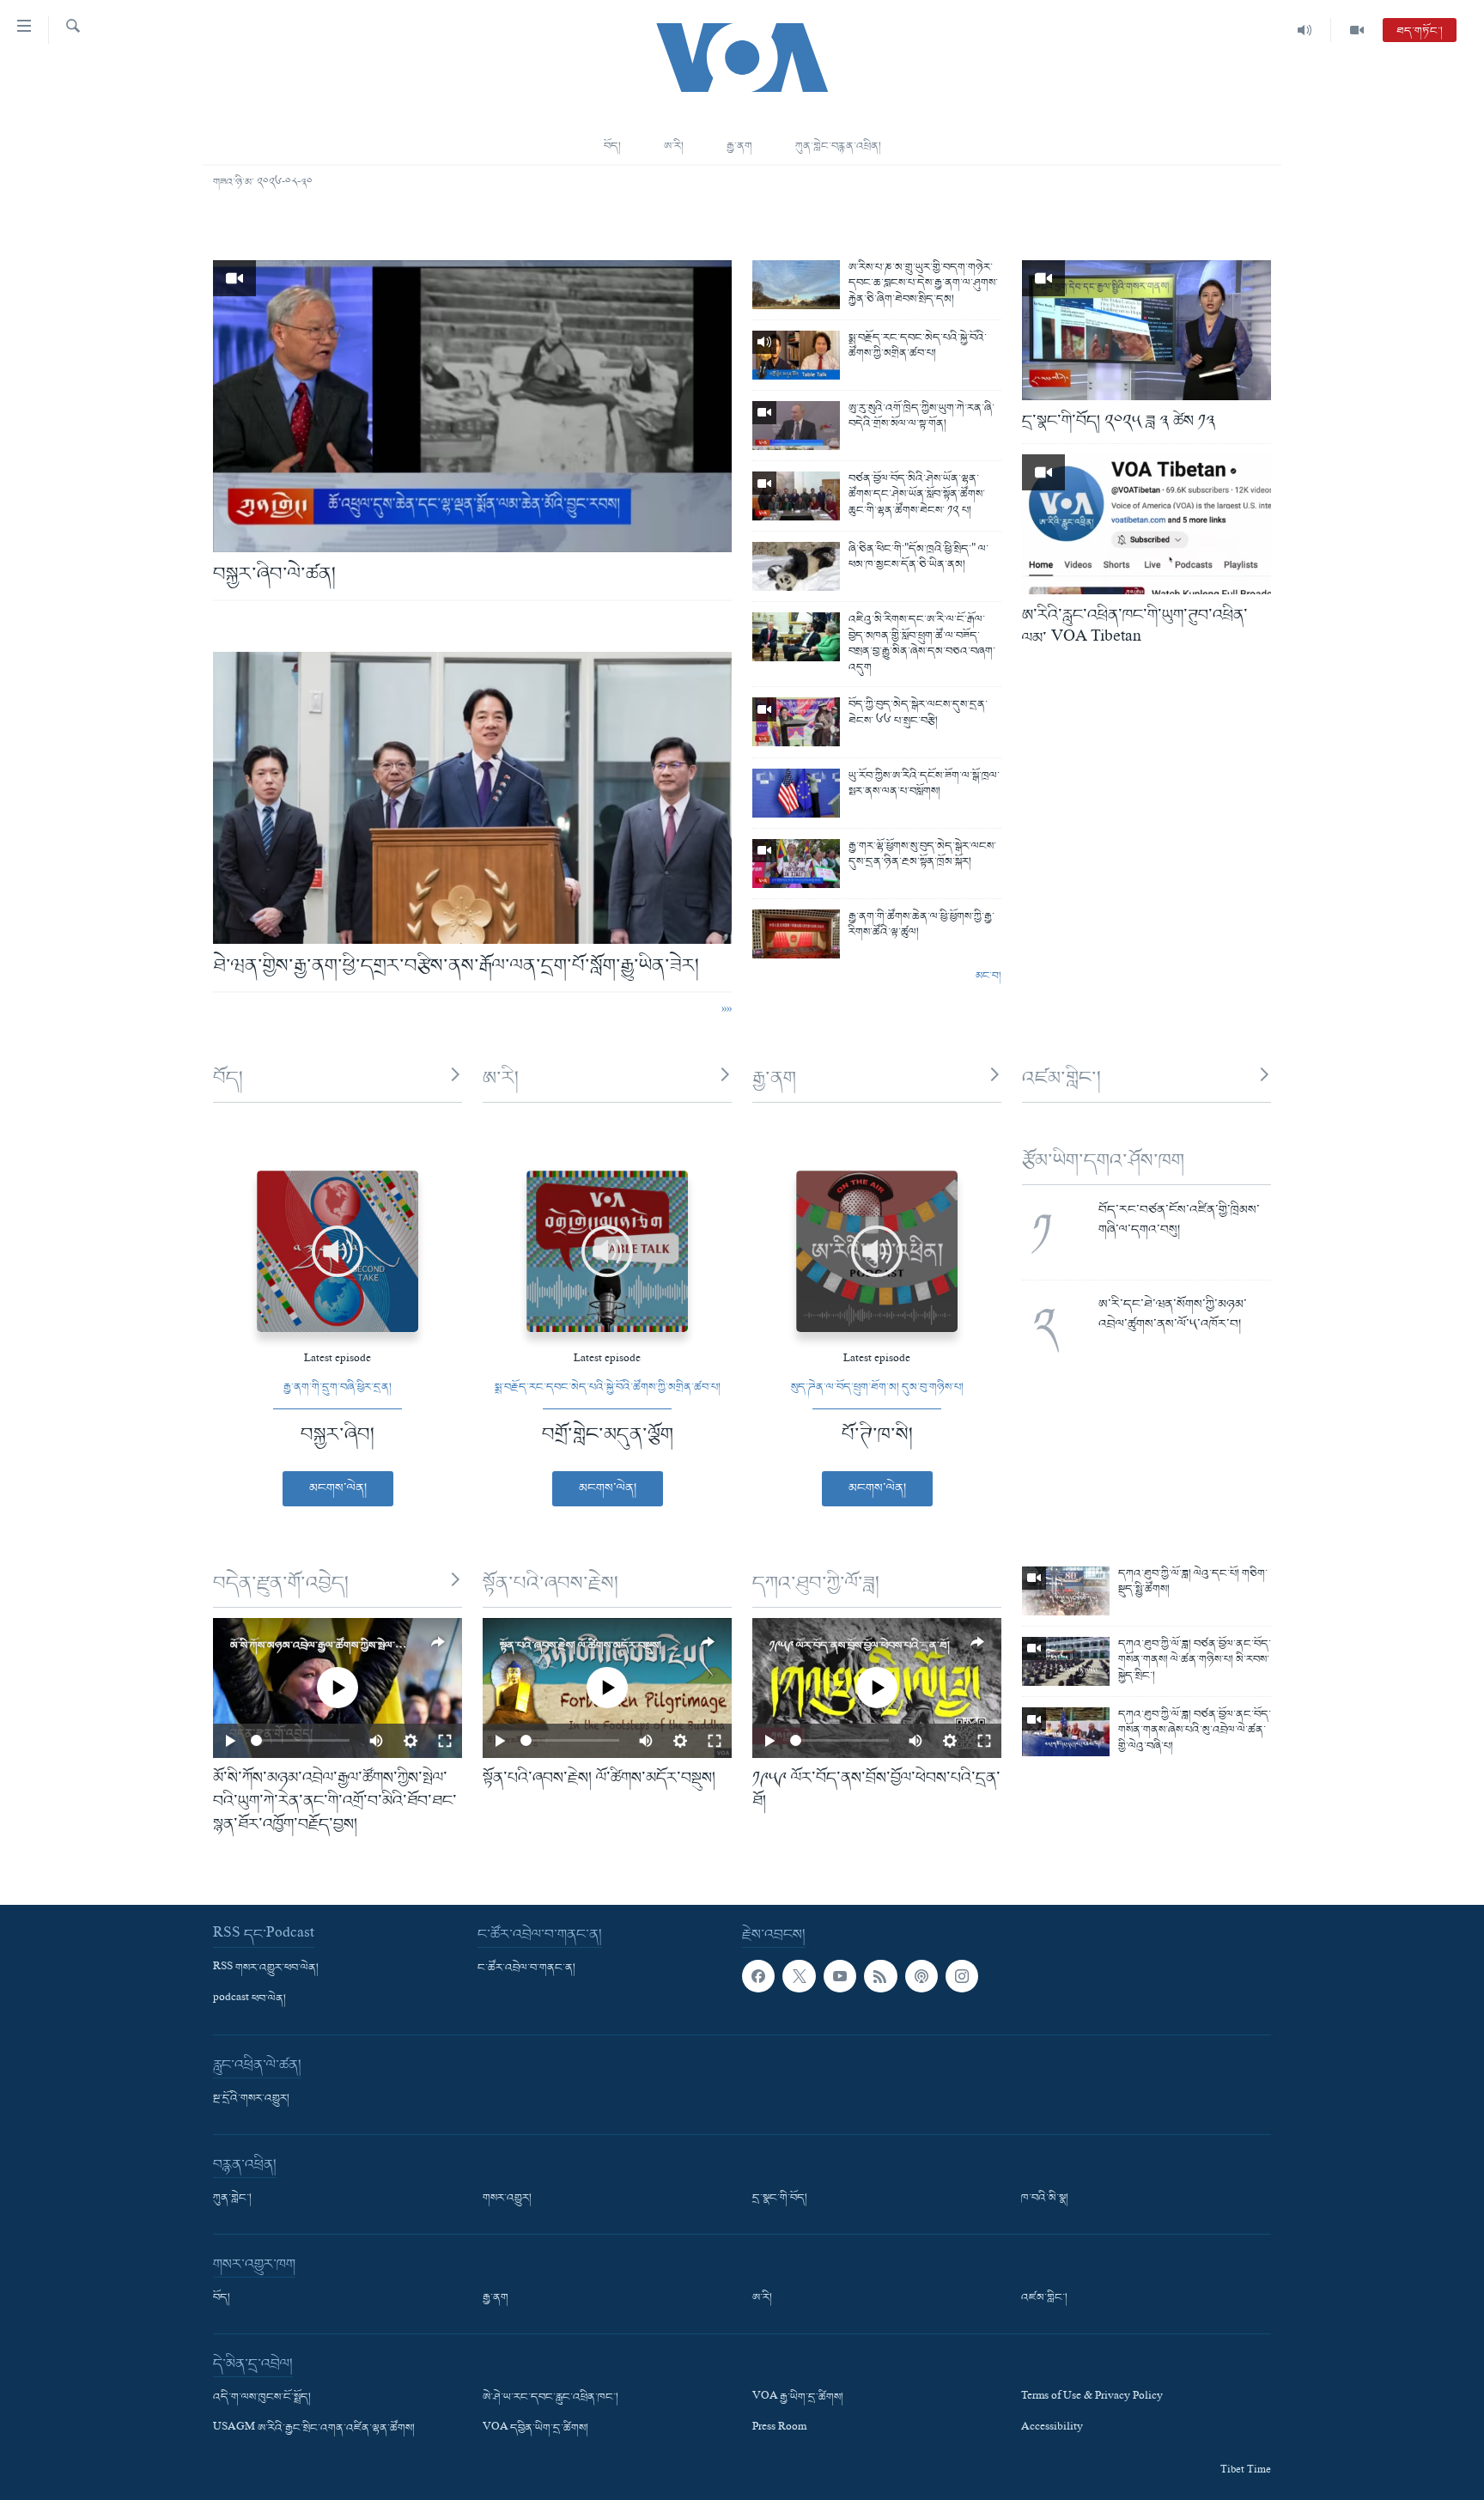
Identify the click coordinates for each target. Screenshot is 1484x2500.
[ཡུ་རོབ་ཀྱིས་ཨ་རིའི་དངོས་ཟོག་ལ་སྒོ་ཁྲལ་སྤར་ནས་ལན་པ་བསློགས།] (796, 793)
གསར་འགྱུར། (507, 2199)
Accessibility (1052, 2429)
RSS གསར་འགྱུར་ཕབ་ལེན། (266, 1968)
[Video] (1357, 30)
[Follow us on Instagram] (962, 1976)
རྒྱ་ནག (739, 146)
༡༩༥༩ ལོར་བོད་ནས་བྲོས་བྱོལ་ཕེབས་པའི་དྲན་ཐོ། (860, 1646)
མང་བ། (988, 976)
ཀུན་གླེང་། (232, 2199)
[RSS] (880, 1976)
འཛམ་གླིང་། (1061, 1079)
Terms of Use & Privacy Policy (1092, 2398)
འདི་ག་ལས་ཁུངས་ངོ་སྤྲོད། (262, 2398)
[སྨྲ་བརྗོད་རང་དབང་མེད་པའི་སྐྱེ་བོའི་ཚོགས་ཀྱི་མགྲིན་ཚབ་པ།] (796, 355)
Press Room (779, 2429)
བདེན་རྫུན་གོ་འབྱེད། (281, 1584)
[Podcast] (921, 1976)
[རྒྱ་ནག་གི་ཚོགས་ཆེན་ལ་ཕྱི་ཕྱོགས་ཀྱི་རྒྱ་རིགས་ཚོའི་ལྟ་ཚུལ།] (796, 934)
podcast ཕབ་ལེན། (249, 1999)
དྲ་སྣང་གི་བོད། (780, 2199)
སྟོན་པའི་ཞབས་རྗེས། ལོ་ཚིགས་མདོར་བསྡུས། (581, 1646)
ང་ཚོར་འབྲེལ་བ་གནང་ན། (526, 1968)
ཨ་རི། (674, 146)
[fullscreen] (445, 1741)
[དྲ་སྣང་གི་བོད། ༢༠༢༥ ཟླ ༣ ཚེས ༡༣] (1146, 330)
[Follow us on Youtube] (840, 1976)
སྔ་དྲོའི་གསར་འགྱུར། (251, 2099)
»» (727, 1011)
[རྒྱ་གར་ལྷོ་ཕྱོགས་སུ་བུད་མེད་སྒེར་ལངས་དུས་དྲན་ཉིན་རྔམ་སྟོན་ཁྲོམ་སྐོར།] (796, 864)
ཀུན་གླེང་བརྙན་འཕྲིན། (838, 146)
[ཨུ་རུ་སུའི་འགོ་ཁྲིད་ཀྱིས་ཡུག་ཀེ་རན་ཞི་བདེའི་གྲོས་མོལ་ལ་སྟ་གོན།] (796, 426)
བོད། (612, 146)
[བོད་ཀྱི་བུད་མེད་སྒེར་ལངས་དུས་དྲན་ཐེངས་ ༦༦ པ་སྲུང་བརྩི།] (796, 722)
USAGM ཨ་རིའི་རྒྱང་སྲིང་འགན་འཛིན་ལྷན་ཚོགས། (314, 2429)
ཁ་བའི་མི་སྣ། (1045, 2199)
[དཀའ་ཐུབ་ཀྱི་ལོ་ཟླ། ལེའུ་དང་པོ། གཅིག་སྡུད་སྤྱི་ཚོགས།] (1066, 1591)
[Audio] (1305, 30)
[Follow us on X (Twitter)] (799, 1976)
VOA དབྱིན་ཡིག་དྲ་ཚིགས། (535, 2429)
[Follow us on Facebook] (758, 1976)
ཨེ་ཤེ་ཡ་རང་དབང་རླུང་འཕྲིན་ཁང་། (550, 2398)
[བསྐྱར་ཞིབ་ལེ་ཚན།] (472, 406)
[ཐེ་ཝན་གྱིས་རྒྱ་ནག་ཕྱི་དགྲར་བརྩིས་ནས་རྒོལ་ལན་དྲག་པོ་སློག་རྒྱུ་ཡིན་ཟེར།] (472, 798)
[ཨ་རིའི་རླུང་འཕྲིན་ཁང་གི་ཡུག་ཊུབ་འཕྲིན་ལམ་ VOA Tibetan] (1146, 524)
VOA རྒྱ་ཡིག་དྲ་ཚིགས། (798, 2398)
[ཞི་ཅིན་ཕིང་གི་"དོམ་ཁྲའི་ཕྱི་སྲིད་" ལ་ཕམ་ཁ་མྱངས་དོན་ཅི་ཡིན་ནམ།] (796, 566)
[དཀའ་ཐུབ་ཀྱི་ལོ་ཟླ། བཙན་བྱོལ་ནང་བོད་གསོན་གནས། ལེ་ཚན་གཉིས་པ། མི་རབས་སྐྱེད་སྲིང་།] (1066, 1661)
